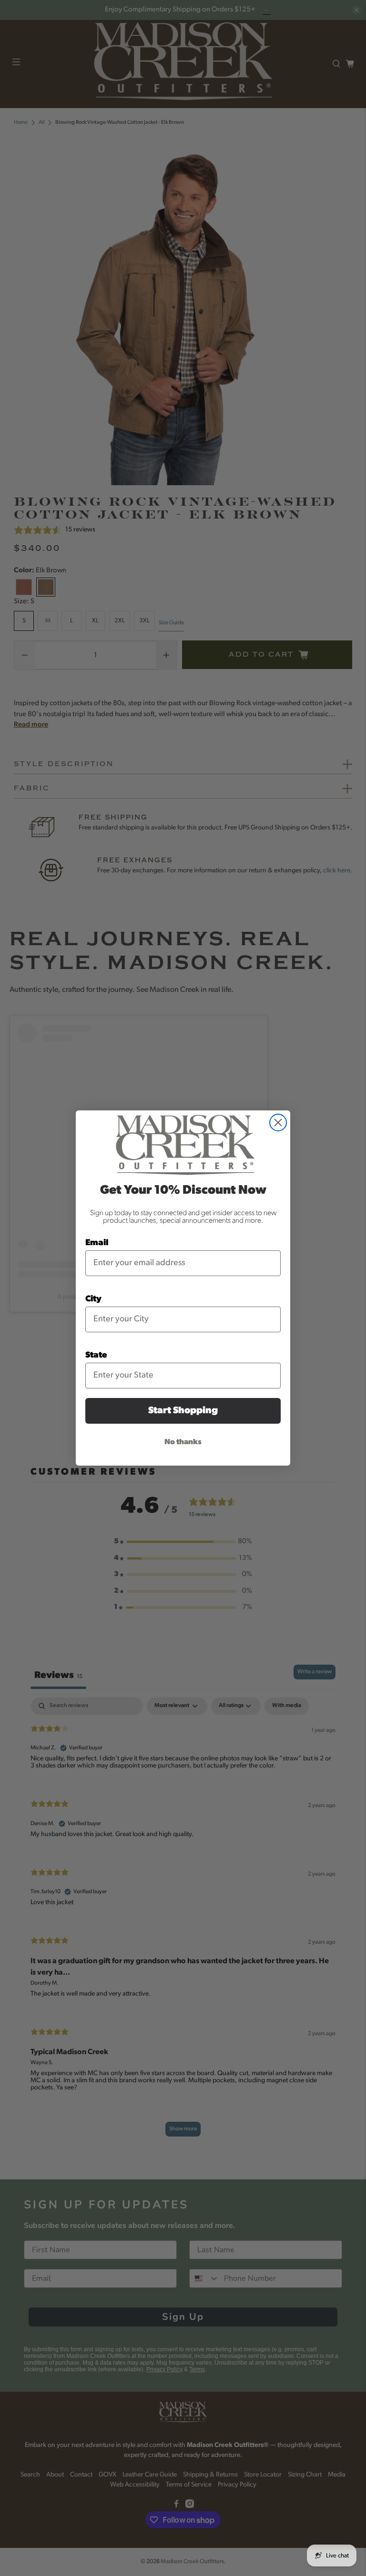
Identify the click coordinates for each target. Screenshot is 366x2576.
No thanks (183, 1442)
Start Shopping (183, 1411)
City (93, 1299)
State (96, 1356)
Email (97, 1243)
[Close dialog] (278, 1123)
